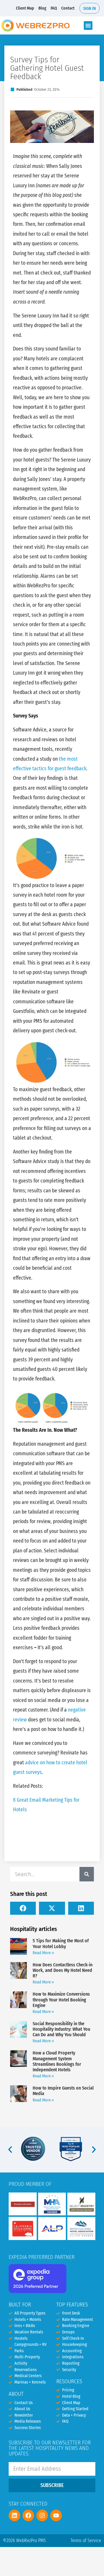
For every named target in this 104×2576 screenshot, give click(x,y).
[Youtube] (56, 2515)
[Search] (87, 1874)
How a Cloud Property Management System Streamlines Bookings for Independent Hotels (57, 2061)
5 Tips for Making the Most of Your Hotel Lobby (61, 1943)
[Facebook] (28, 2515)
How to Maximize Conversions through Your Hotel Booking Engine (61, 2000)
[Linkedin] (14, 2515)
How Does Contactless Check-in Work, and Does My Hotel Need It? (63, 1970)
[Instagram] (42, 2515)
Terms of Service (86, 2540)
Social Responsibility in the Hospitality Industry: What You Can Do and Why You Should (61, 2029)
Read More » (43, 1953)
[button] (88, 26)
